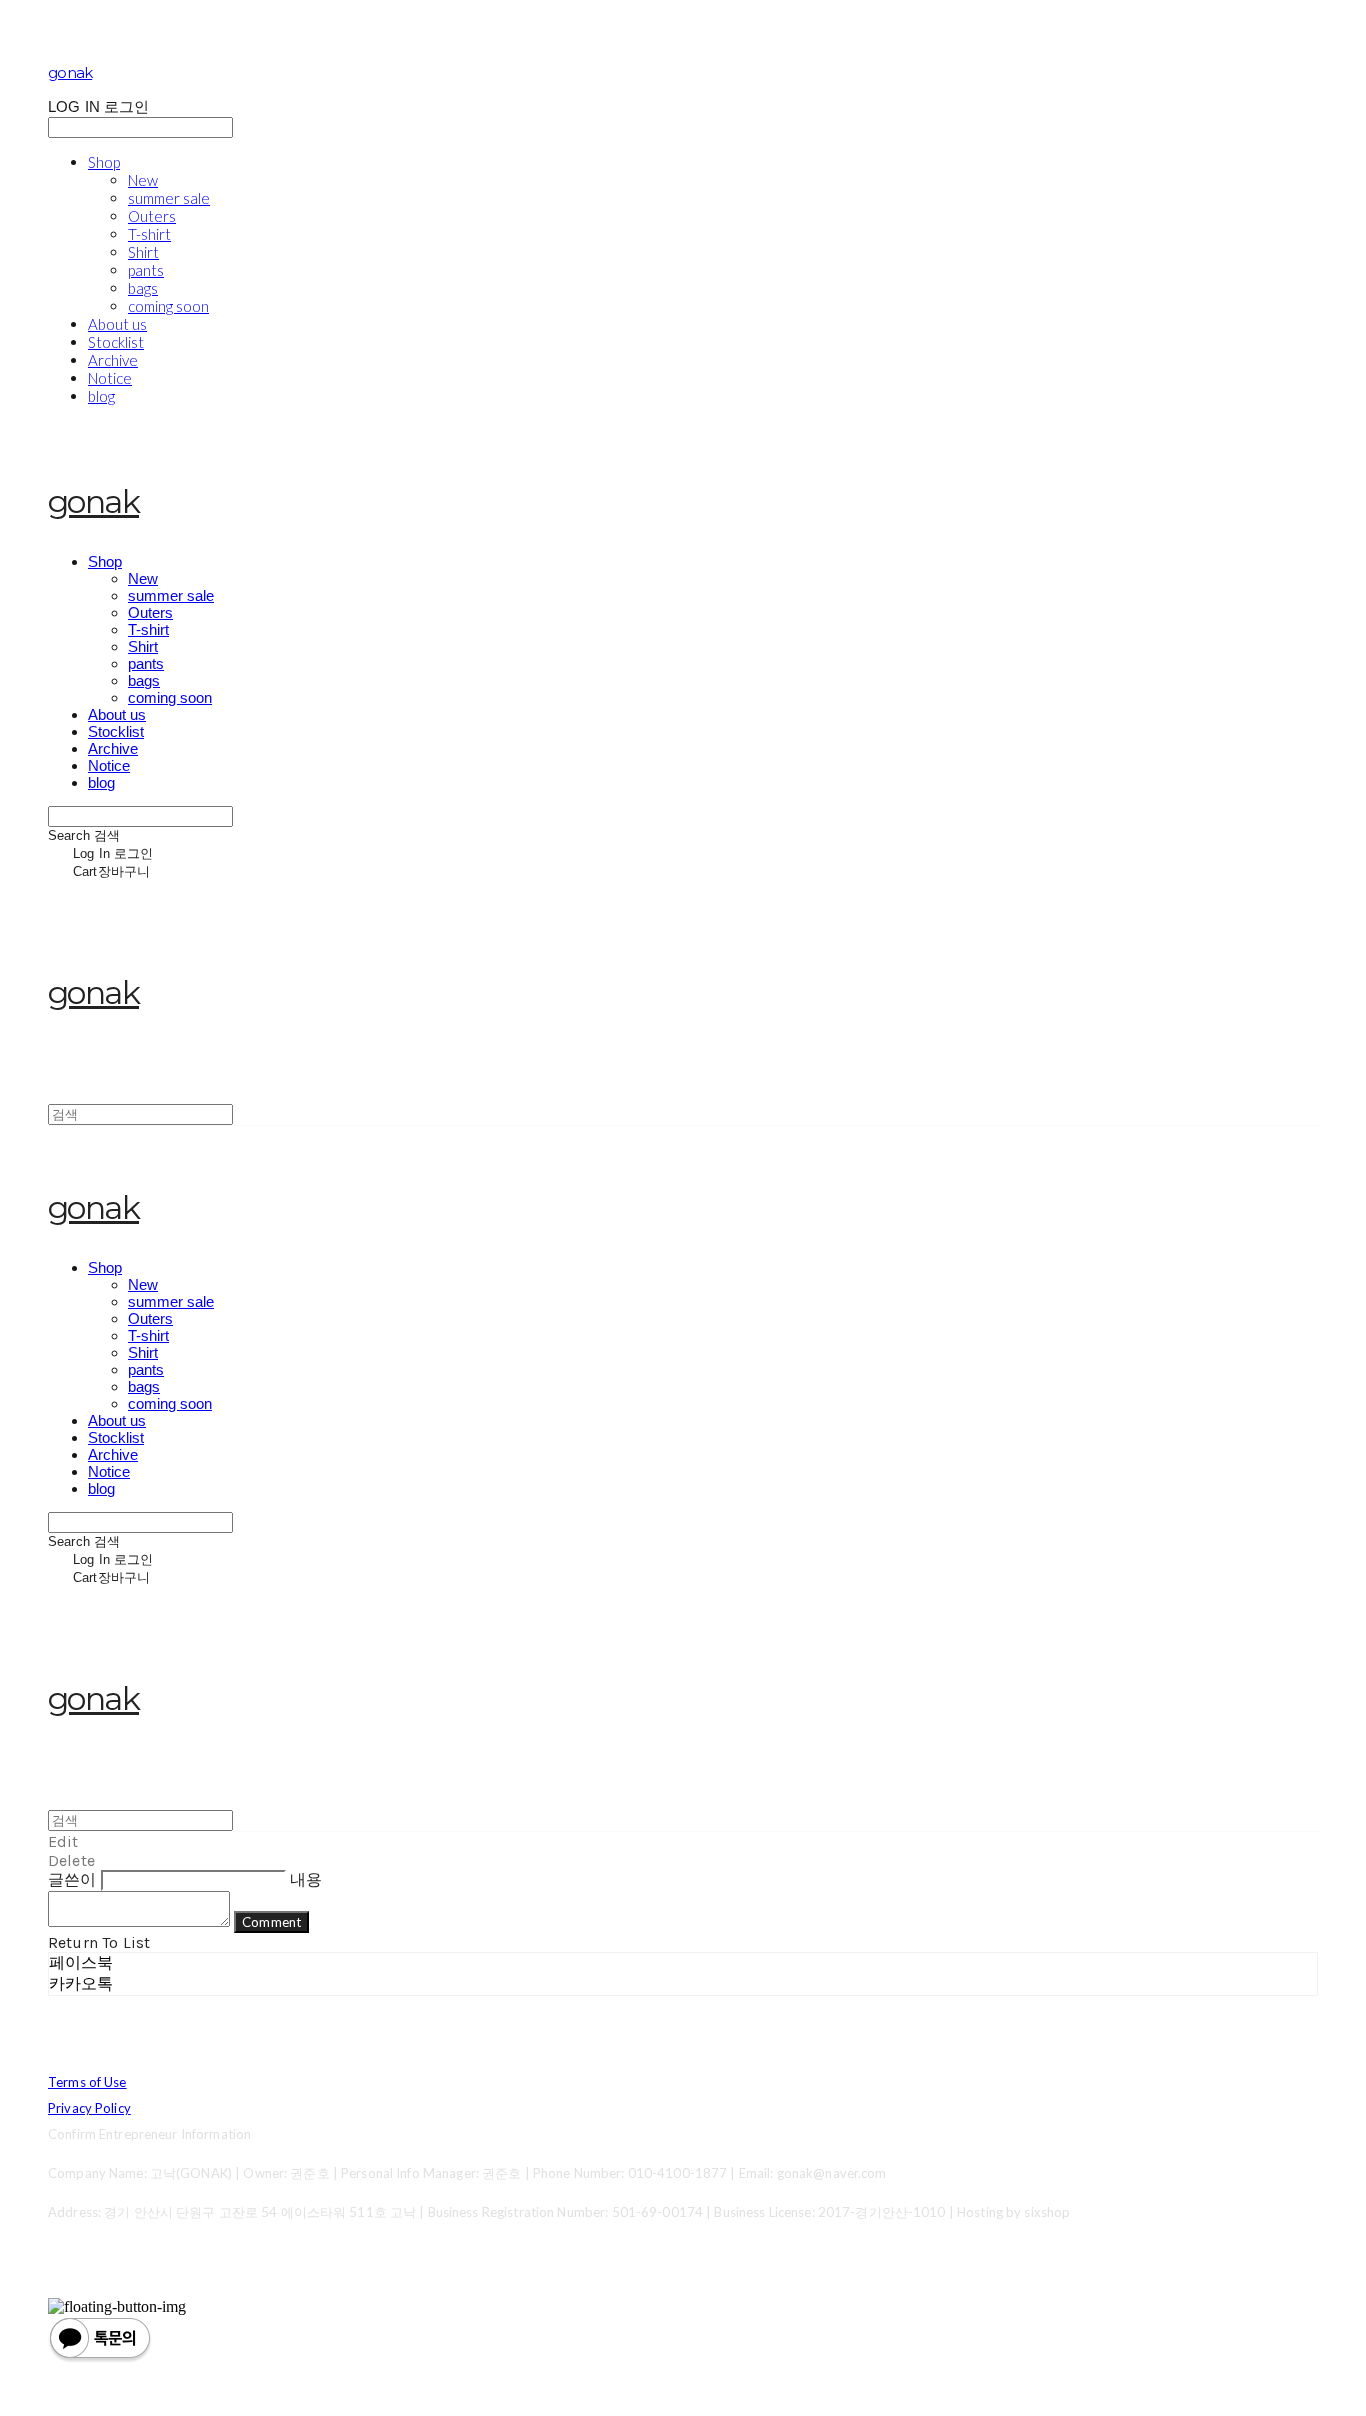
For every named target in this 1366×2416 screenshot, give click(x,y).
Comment (271, 1922)
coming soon (168, 306)
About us (117, 324)
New (143, 180)
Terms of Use (87, 2082)
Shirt (143, 252)
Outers (152, 216)
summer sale (169, 198)
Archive (113, 360)
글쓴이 (72, 1879)
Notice (110, 378)
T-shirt (149, 234)
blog (101, 396)
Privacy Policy (89, 2108)
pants (146, 270)
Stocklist (116, 342)
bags (143, 288)
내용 (306, 1879)
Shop (104, 162)
